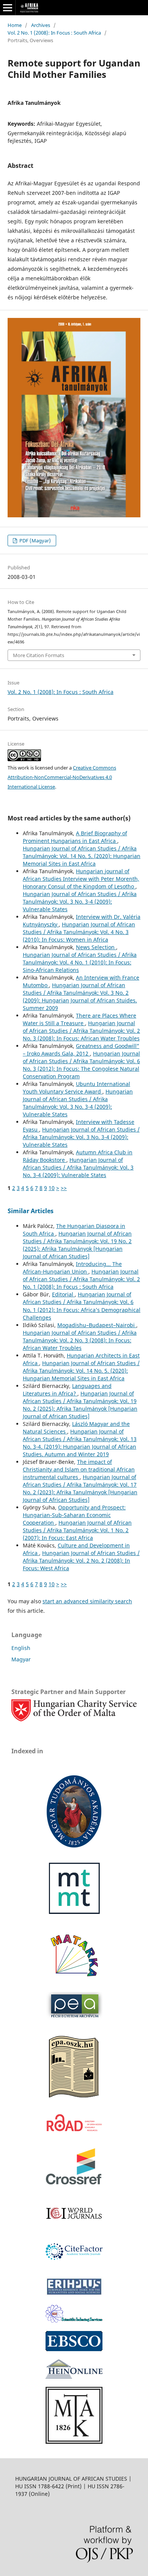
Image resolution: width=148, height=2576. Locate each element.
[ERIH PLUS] (74, 2294)
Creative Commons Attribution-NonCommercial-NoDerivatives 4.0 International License (62, 777)
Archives (41, 25)
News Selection (96, 947)
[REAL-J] (74, 2442)
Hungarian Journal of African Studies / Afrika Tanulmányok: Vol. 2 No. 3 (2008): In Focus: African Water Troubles (81, 1031)
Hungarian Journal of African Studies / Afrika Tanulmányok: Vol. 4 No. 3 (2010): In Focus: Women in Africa (79, 932)
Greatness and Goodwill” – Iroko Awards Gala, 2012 (81, 1050)
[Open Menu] (8, 8)
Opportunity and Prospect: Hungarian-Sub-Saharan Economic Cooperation (74, 1515)
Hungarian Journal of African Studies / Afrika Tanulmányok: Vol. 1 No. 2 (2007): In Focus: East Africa (77, 1530)
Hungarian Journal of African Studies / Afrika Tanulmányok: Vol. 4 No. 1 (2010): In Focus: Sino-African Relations (80, 962)
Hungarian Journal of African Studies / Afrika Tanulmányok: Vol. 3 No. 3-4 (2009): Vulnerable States (80, 902)
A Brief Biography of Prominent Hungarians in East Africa (75, 837)
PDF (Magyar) (35, 540)
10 (52, 1188)
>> (64, 1188)
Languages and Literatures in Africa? (67, 1390)
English (21, 1648)
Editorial (63, 1294)
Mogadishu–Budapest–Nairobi (97, 1325)
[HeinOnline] (74, 2349)
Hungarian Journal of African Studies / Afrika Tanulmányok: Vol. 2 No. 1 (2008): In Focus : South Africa (81, 1279)
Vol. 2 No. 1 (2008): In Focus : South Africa (54, 33)
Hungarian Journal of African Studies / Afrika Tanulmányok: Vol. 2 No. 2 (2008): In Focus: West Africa (81, 1561)
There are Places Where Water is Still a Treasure (80, 1019)
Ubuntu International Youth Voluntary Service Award (76, 1088)
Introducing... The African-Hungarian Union (72, 1268)
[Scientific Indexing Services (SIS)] (74, 2321)
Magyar (21, 1659)
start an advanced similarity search (87, 1601)
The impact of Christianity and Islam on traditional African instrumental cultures (79, 1469)
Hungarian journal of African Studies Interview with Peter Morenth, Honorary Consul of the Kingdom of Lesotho (81, 879)
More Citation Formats (39, 655)
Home (15, 25)
